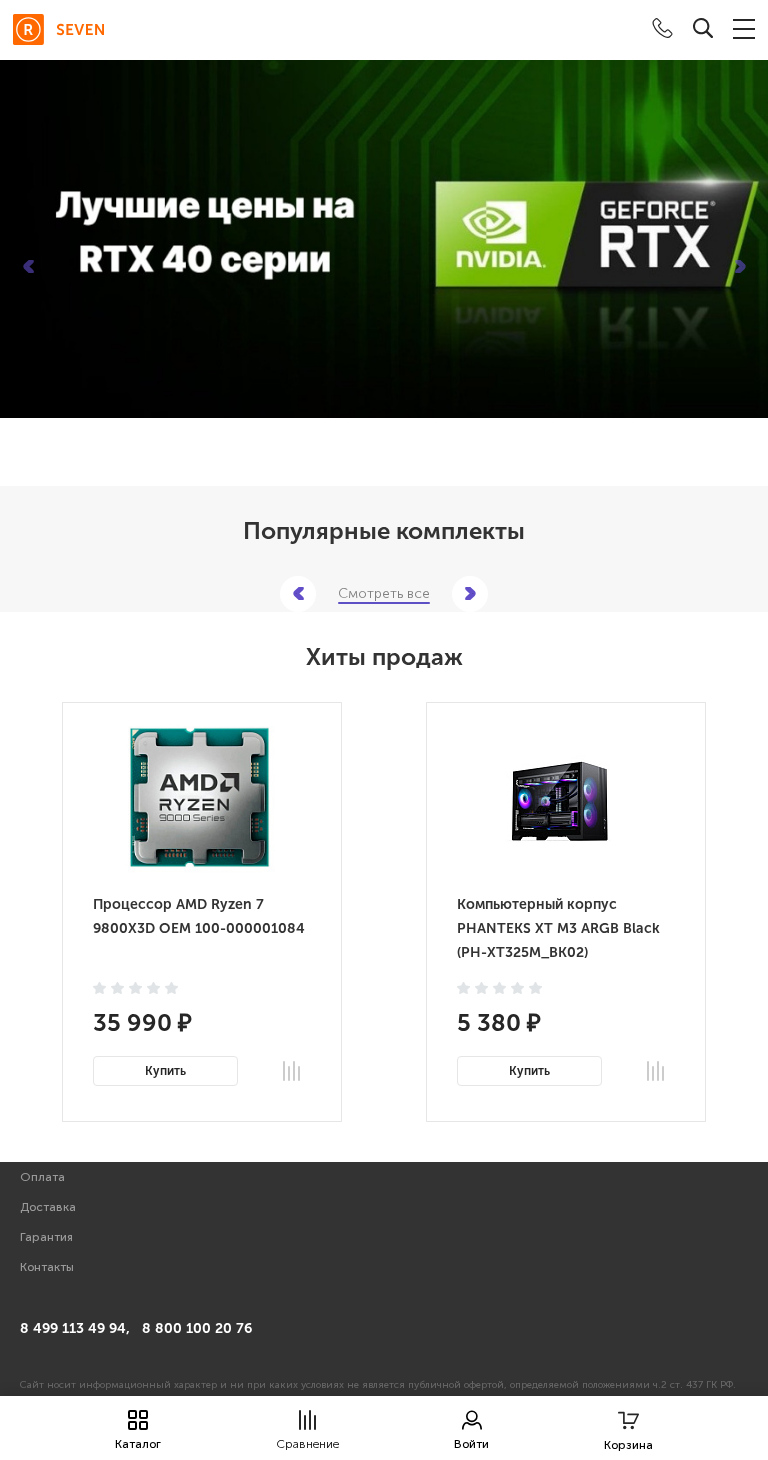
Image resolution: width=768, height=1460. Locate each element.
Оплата (42, 1177)
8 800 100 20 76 (197, 1328)
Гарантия (46, 1237)
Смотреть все (384, 594)
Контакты (47, 1267)
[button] (28, 267)
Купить (165, 1071)
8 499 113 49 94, (75, 1328)
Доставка (48, 1207)
